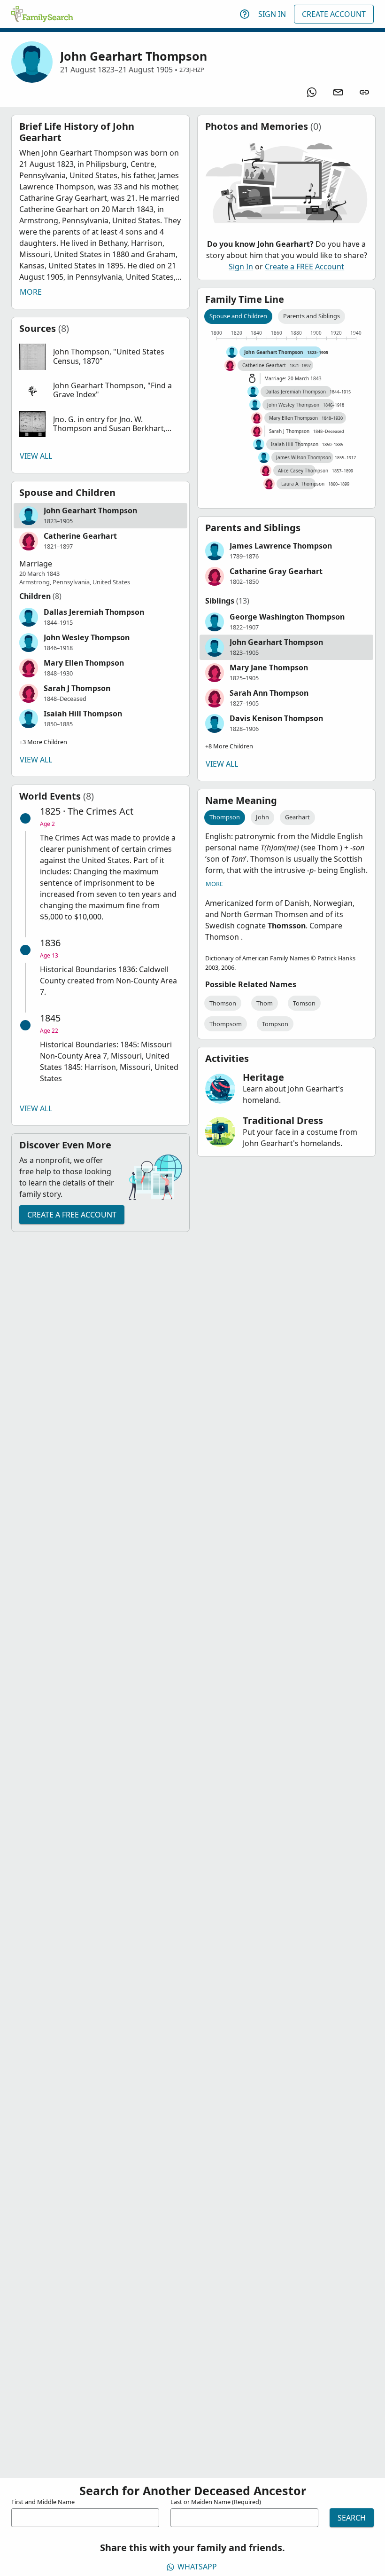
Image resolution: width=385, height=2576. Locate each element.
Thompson (225, 817)
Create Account (334, 14)
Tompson (275, 1024)
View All (36, 456)
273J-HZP (192, 70)
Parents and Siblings (312, 316)
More (31, 292)
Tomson (304, 1003)
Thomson (223, 1003)
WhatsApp (197, 2567)
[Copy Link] (364, 92)
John (262, 817)
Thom (265, 1003)
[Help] (245, 14)
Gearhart (297, 817)
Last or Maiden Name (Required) (216, 2502)
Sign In (272, 14)
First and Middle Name (43, 2502)
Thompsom (226, 1024)
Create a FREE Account (72, 1215)
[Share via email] (338, 92)
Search (352, 2518)
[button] (100, 357)
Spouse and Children (238, 316)
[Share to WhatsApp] (312, 92)
